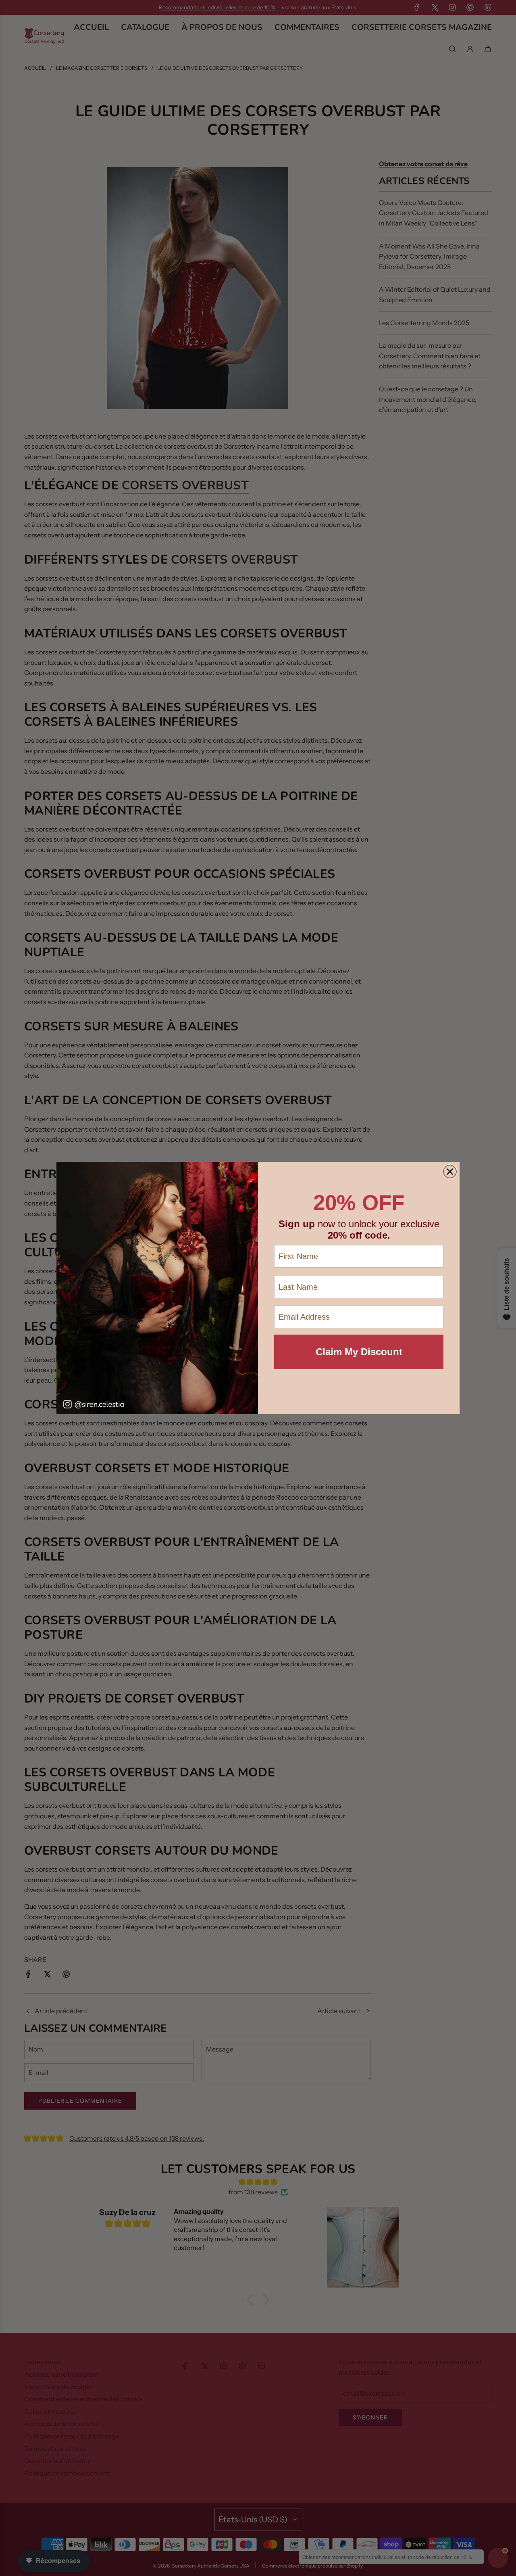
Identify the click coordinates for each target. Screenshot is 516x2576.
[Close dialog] (450, 1172)
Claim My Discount (359, 1352)
